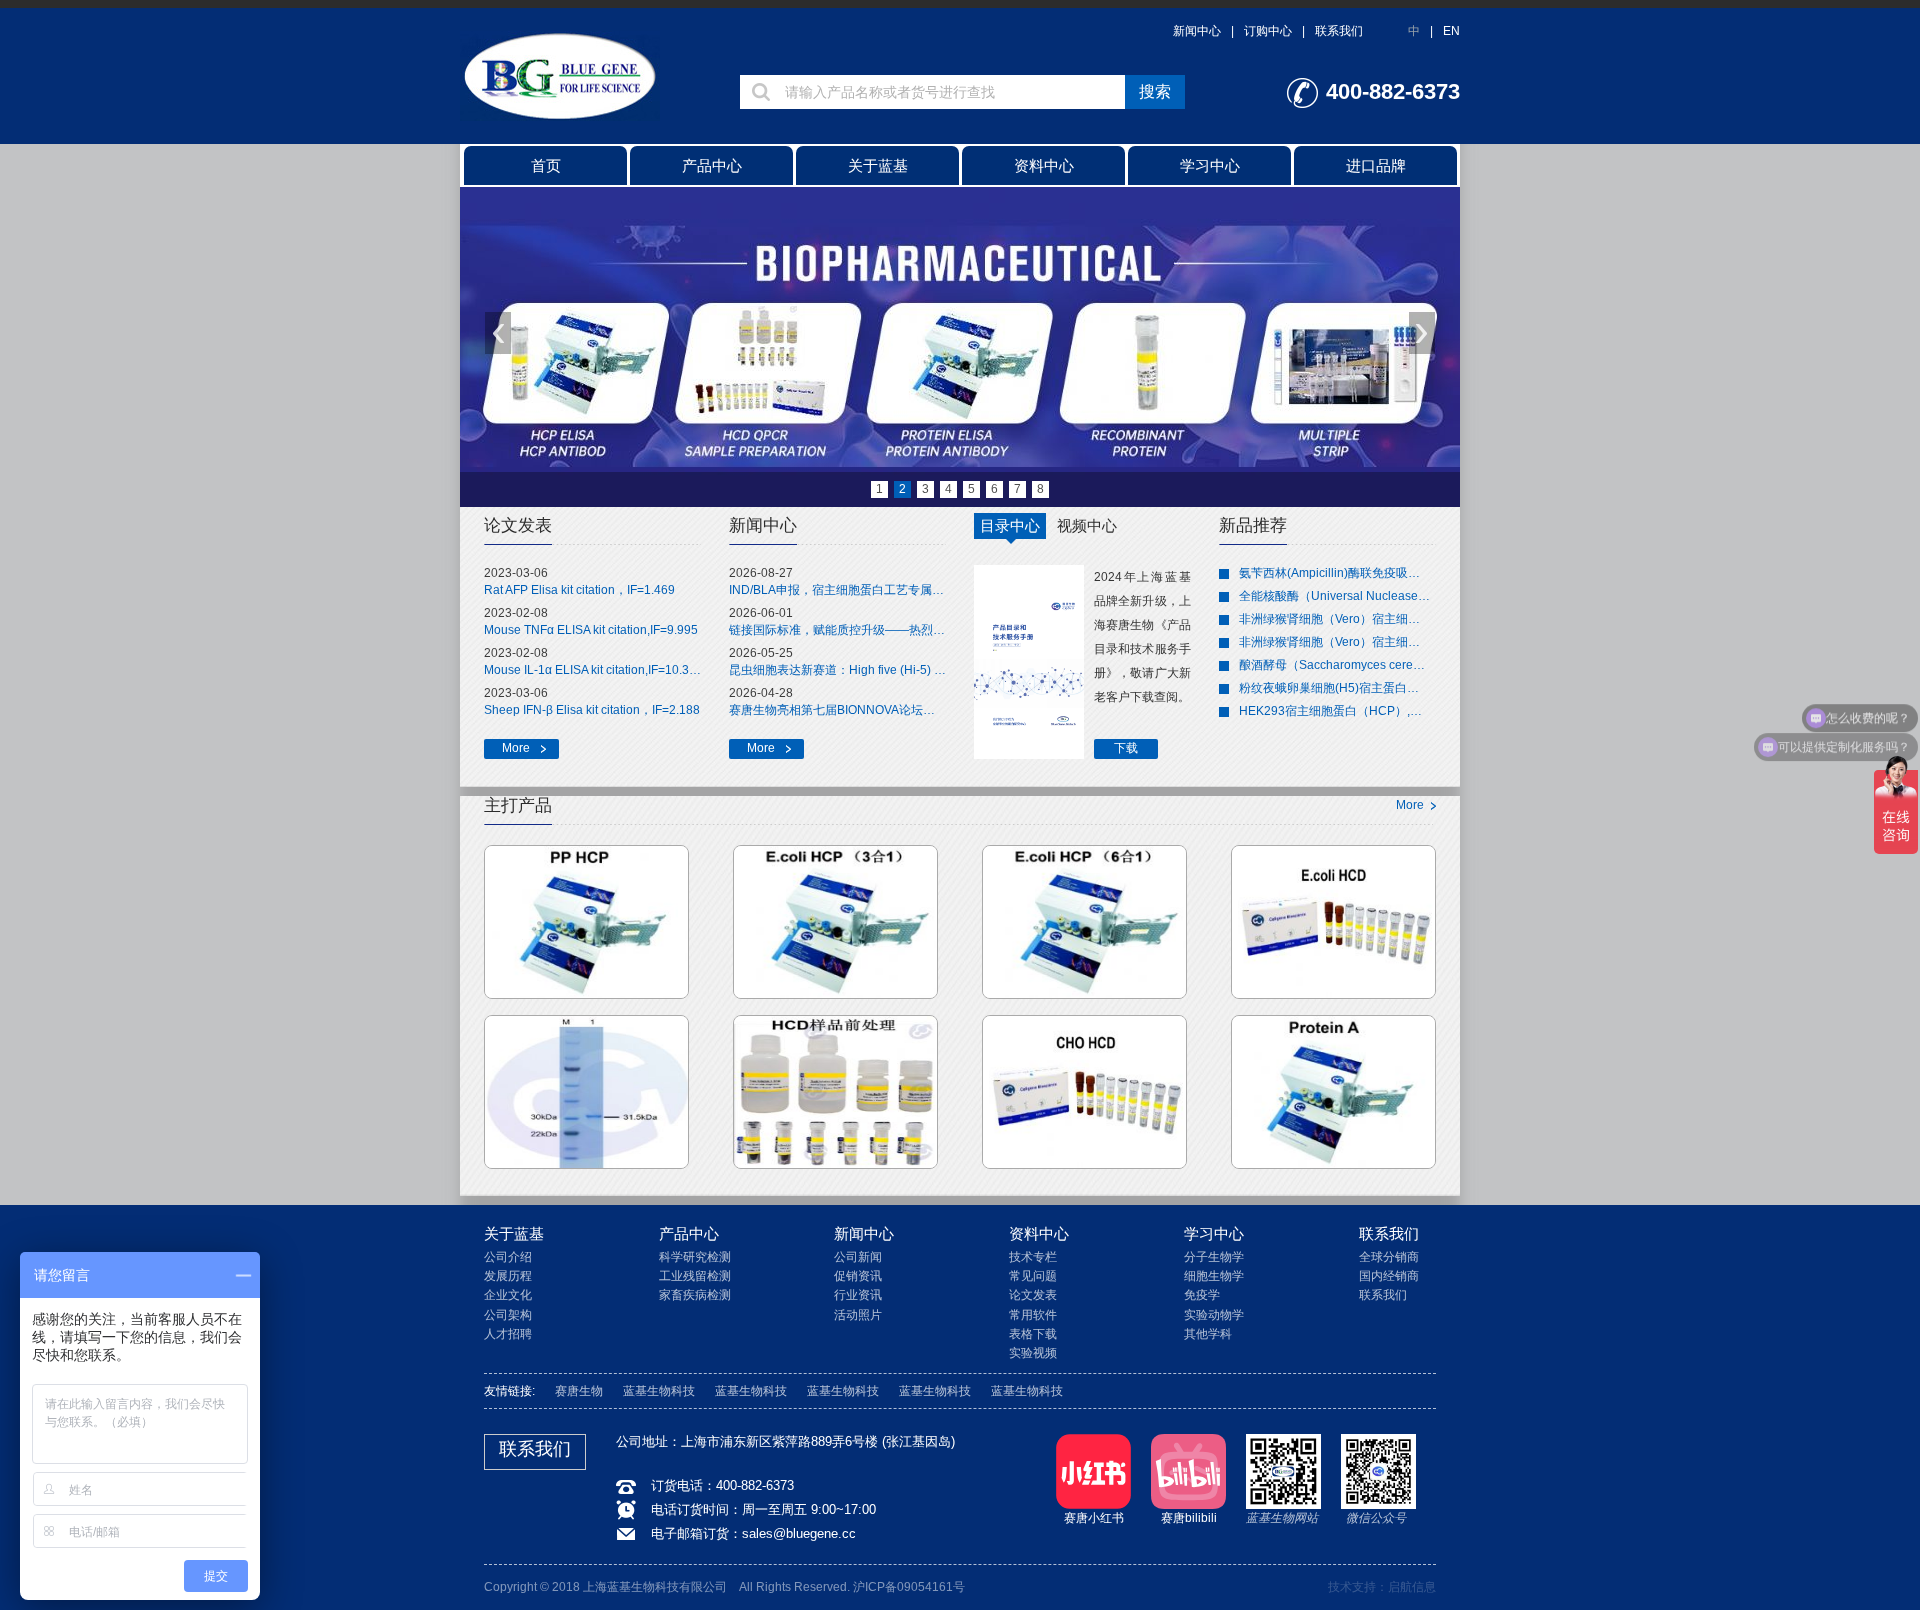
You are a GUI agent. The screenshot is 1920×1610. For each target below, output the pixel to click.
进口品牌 (1376, 165)
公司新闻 (858, 1257)
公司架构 (508, 1315)
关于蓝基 (878, 165)
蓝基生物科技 (659, 1391)
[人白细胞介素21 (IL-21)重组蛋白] (586, 1092)
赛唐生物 (579, 1391)
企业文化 (508, 1295)
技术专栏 (1033, 1257)
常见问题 (1033, 1276)
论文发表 (1033, 1295)
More (516, 748)
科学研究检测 (695, 1257)
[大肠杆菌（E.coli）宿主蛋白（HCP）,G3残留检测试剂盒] (835, 922)
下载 (1126, 748)
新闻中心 (1197, 31)
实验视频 (1033, 1353)
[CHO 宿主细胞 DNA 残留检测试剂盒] (1084, 1092)
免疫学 (1202, 1295)
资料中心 (1044, 165)
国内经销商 (1389, 1276)
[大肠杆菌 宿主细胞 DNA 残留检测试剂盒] (1333, 922)
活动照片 (858, 1315)
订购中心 (1268, 31)
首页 (546, 165)
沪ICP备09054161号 (909, 1587)
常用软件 (1033, 1315)
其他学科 (1208, 1334)
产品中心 (712, 165)
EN (1451, 31)
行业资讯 (858, 1295)
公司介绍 (508, 1257)
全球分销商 (1389, 1257)
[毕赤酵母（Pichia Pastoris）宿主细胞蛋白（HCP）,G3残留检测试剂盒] (586, 922)
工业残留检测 (695, 1276)
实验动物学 (1214, 1315)
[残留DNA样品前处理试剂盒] (835, 1092)
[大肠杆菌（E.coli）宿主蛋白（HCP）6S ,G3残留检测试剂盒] (1084, 922)
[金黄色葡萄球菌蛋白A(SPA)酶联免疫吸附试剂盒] (1333, 1092)
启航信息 (1412, 1587)
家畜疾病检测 (695, 1295)
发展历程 (508, 1276)
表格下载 (1033, 1334)
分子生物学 (1214, 1257)
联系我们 (1339, 31)
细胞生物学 (1214, 1276)
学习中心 (1210, 165)
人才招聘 (508, 1334)
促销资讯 (858, 1276)
